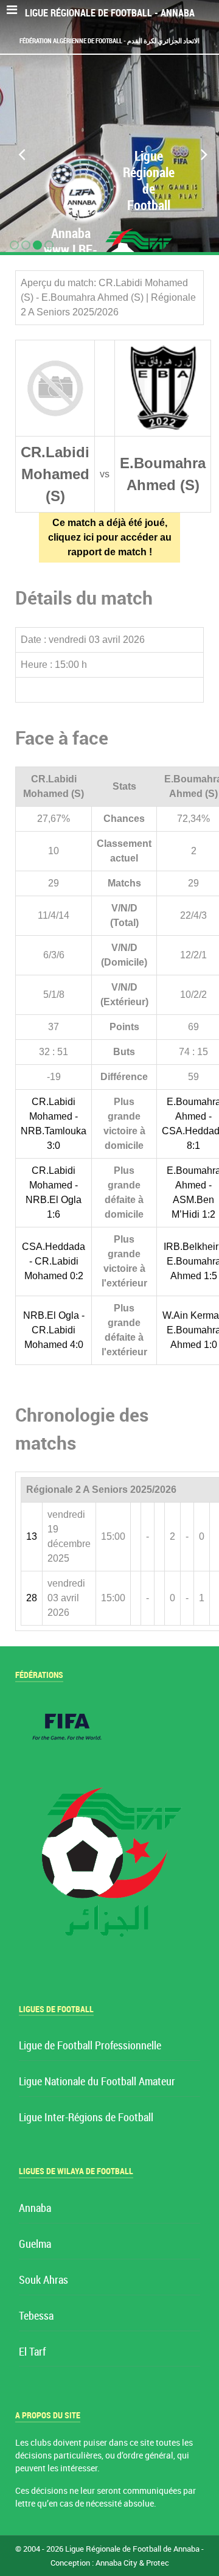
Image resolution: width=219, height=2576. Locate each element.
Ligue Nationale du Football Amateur (97, 2082)
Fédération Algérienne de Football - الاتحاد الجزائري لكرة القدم (109, 41)
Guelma (35, 2244)
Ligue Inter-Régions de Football (86, 2118)
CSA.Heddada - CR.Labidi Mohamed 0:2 (54, 1261)
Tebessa (36, 2316)
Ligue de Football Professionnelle (90, 2046)
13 (32, 1536)
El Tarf (32, 2352)
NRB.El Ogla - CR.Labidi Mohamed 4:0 (54, 1330)
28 (32, 1598)
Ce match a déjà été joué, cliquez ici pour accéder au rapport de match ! (110, 537)
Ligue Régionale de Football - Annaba (110, 13)
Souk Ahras (43, 2280)
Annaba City (116, 2563)
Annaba (35, 2209)
